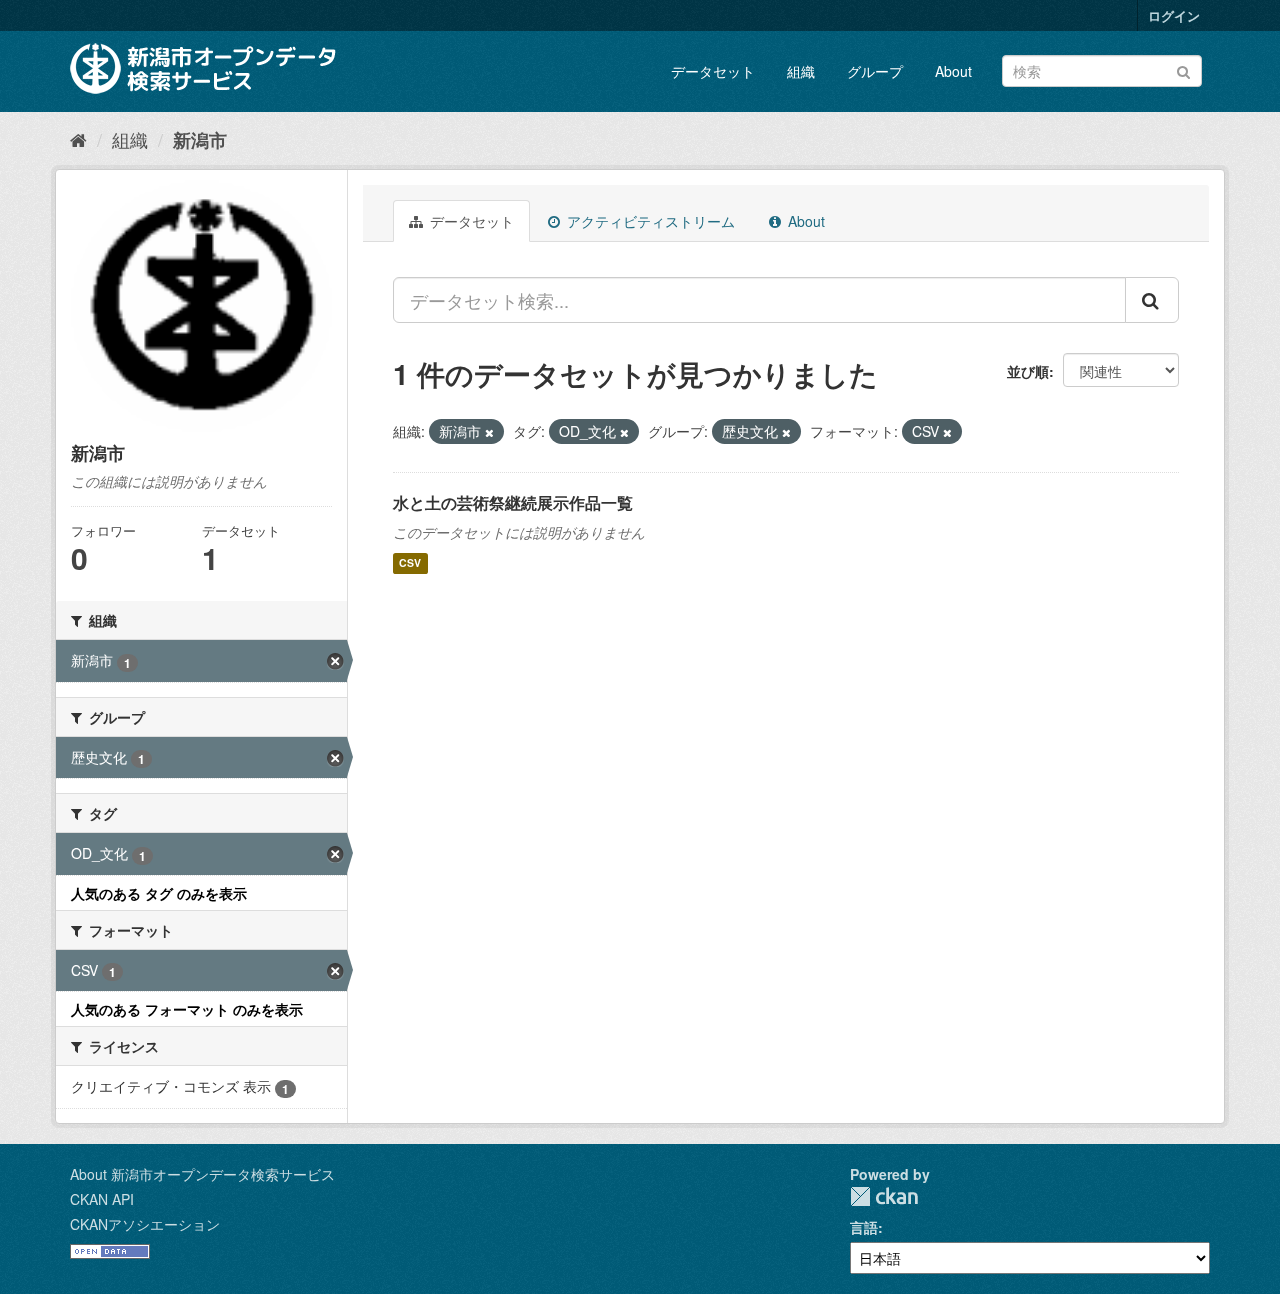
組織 (801, 71)
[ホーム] (78, 139)
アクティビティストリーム (649, 221)
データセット (713, 71)
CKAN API (102, 1199)
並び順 (1028, 371)
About (953, 71)
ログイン (1174, 15)
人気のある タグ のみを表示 (159, 893)
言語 (864, 1227)
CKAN (884, 1196)
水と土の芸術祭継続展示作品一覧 (513, 502)
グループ (875, 71)
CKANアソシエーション (145, 1224)
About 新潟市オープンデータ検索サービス (202, 1174)
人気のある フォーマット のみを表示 (187, 1009)
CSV (410, 563)
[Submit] (1183, 69)
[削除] (489, 432)
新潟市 (200, 140)
